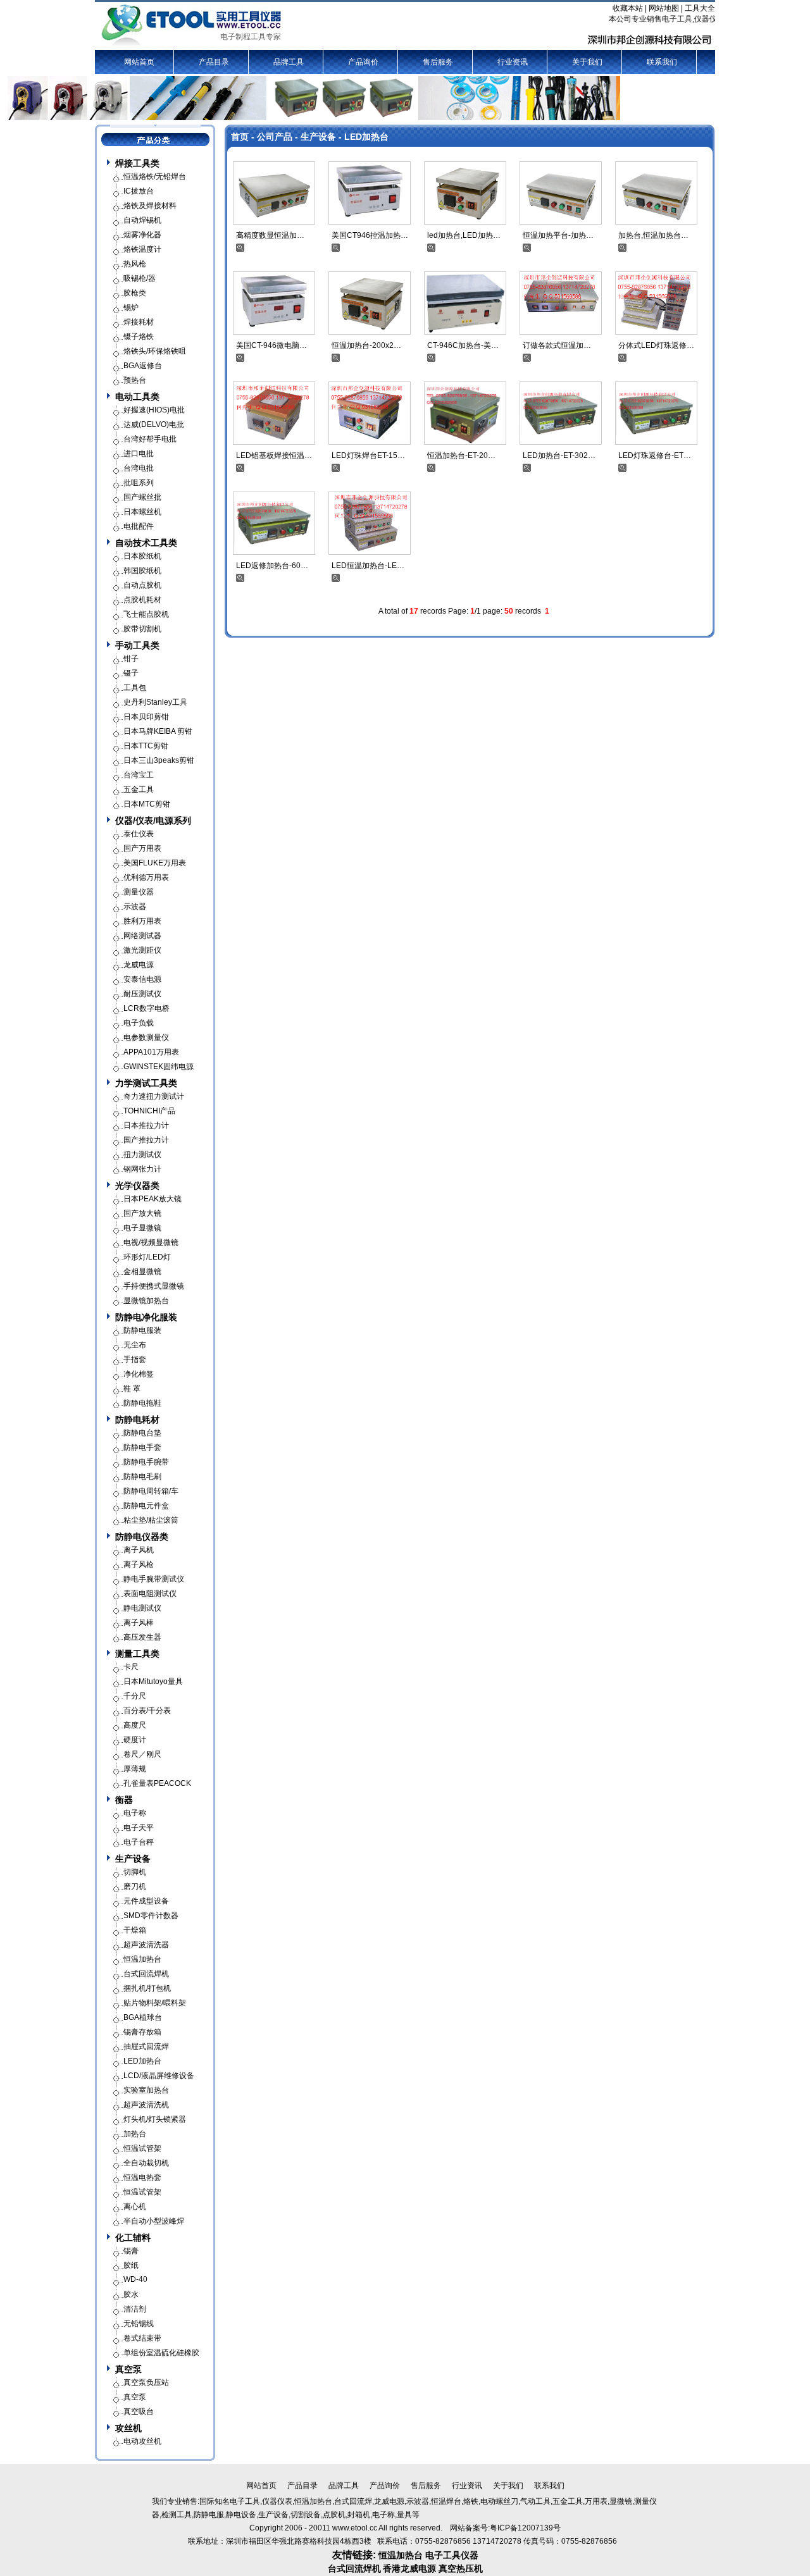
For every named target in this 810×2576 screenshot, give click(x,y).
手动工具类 (137, 645)
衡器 (124, 1800)
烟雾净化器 (142, 235)
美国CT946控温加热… (370, 235)
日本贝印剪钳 (146, 717)
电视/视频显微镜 (151, 1242)
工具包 (135, 688)
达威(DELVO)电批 (154, 424)
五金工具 (139, 790)
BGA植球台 (143, 2017)
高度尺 (135, 1725)
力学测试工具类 (146, 1083)
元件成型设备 (146, 1901)
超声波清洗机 (146, 2105)
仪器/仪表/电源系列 (153, 820)
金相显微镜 (142, 1272)
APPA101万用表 (151, 1052)
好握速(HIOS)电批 (154, 410)
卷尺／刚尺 (142, 1754)
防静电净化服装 (146, 1317)
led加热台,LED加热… (464, 235)
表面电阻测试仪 (150, 1594)
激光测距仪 (142, 950)
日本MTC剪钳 (147, 804)
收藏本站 (628, 8)
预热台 (135, 380)
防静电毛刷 (142, 1477)
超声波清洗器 (146, 1945)
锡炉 (131, 307)
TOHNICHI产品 (149, 1111)
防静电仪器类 (142, 1537)
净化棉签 (139, 1374)
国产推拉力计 (146, 1140)
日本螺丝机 (142, 512)
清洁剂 (135, 2309)
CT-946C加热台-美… (463, 345)
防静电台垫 (142, 1433)
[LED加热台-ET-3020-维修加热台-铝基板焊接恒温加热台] (561, 412)
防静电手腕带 (146, 1462)
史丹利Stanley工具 (155, 702)
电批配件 (139, 526)
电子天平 (139, 1828)
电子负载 (139, 1023)
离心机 (135, 2207)
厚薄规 (135, 1769)
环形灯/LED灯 (147, 1257)
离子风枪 (139, 1564)
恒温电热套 (142, 2177)
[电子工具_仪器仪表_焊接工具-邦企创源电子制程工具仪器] (192, 25)
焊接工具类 (137, 163)
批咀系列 (139, 483)
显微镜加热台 (146, 1301)
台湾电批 (139, 468)
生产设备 (318, 137)
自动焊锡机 (142, 220)
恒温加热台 (142, 1959)
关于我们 (587, 62)
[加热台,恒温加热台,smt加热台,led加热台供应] (656, 192)
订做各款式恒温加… (557, 345)
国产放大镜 (142, 1213)
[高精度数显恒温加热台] (274, 192)
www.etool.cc (355, 2528)
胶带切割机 (142, 629)
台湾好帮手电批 (150, 439)
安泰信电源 (142, 979)
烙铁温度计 (142, 249)
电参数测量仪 (146, 1037)
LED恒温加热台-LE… (368, 566)
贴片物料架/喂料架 (155, 2003)
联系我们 (662, 62)
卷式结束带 (142, 2338)
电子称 (135, 1813)
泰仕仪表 (139, 834)
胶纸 (131, 2265)
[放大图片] (240, 247)
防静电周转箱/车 (151, 1491)
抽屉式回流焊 (146, 2047)
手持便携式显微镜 (154, 1286)
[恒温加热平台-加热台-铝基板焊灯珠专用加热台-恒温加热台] (561, 192)
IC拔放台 (139, 191)
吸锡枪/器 (140, 278)
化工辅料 (133, 2238)
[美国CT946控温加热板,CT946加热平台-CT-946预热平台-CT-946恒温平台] (370, 192)
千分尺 (135, 1696)
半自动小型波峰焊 (154, 2221)
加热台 (135, 2134)
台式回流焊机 (146, 1974)
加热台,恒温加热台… (653, 235)
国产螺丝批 (142, 497)
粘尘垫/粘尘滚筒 (151, 1520)
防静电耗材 (137, 1420)
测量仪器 (139, 892)
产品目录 (214, 62)
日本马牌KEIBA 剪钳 (158, 731)
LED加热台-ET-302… (559, 455)
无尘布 (135, 1345)
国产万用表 (142, 848)
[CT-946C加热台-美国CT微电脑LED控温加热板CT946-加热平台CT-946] (465, 302)
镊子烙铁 (139, 337)
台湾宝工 (139, 775)
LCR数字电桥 (146, 1008)
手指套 (135, 1359)
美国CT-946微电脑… (271, 345)
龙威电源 (139, 965)
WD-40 (135, 2279)
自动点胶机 (142, 585)
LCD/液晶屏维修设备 (159, 2076)
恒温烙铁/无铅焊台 (155, 176)
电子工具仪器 (452, 2555)
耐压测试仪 (142, 994)
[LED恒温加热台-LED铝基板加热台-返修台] (370, 523)
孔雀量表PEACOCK (157, 1783)
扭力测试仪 (142, 1155)
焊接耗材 (139, 322)
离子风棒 (139, 1623)
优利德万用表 (146, 877)
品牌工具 (289, 62)
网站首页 (139, 62)
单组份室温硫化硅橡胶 (161, 2353)
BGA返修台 (143, 366)
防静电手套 (142, 1447)
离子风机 (139, 1550)
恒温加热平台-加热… (558, 235)
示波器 (135, 907)
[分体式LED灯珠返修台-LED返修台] (656, 302)
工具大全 (700, 8)
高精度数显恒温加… (270, 235)
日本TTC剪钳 (146, 746)
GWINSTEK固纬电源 (159, 1067)
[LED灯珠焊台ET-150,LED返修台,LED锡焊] (370, 412)
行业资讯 (513, 62)
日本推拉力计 (146, 1125)
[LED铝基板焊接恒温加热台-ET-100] (274, 412)
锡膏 (131, 2251)
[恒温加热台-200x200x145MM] (370, 302)
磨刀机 (135, 1886)
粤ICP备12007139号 (525, 2528)
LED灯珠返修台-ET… (655, 455)
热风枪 (135, 264)
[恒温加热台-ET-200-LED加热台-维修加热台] (465, 412)
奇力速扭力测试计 (154, 1096)
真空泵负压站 (146, 2382)
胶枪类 (135, 293)
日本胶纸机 (142, 556)
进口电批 (139, 454)
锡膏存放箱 (142, 2032)
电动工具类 (137, 397)
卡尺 (131, 1667)
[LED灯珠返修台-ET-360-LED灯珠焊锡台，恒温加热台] (656, 412)
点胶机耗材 (142, 600)
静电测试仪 (142, 1608)
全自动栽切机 (146, 2163)
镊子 (131, 673)
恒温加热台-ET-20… (461, 455)
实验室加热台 (146, 2090)
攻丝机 (128, 2428)
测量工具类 (137, 1654)
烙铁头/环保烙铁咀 (155, 351)
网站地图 (664, 8)
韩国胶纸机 (142, 571)
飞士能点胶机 (146, 614)
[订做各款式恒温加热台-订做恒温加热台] (561, 302)
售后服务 (438, 62)
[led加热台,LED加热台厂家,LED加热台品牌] (465, 192)
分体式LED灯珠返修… (656, 345)
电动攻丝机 (142, 2441)
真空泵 (128, 2369)
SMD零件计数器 (151, 1916)
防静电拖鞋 (142, 1403)
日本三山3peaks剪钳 (159, 760)
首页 (240, 137)
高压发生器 (142, 1637)
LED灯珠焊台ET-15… (368, 455)
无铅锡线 (139, 2324)
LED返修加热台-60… (272, 566)
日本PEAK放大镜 (153, 1199)
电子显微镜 (142, 1228)
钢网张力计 (142, 1169)
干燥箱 (135, 1930)
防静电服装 (142, 1330)
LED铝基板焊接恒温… (274, 455)
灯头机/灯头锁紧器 (155, 2119)
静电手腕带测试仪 (154, 1579)
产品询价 (363, 62)
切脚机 (135, 1872)
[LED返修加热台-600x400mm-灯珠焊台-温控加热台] (274, 523)
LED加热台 (366, 137)
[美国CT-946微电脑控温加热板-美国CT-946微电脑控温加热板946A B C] (274, 302)
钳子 (131, 659)
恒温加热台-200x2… (366, 345)
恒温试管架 (142, 2148)
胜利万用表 (142, 921)
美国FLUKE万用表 (155, 863)
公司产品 (275, 137)
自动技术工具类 (146, 543)
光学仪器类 (137, 1186)
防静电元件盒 (146, 1506)
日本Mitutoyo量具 (153, 1681)
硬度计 (135, 1740)
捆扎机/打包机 (147, 1988)
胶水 (131, 2294)
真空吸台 (139, 2412)
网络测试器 (142, 936)
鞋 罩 (132, 1389)
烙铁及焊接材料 (150, 206)
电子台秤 (139, 1842)
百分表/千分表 (147, 1711)
